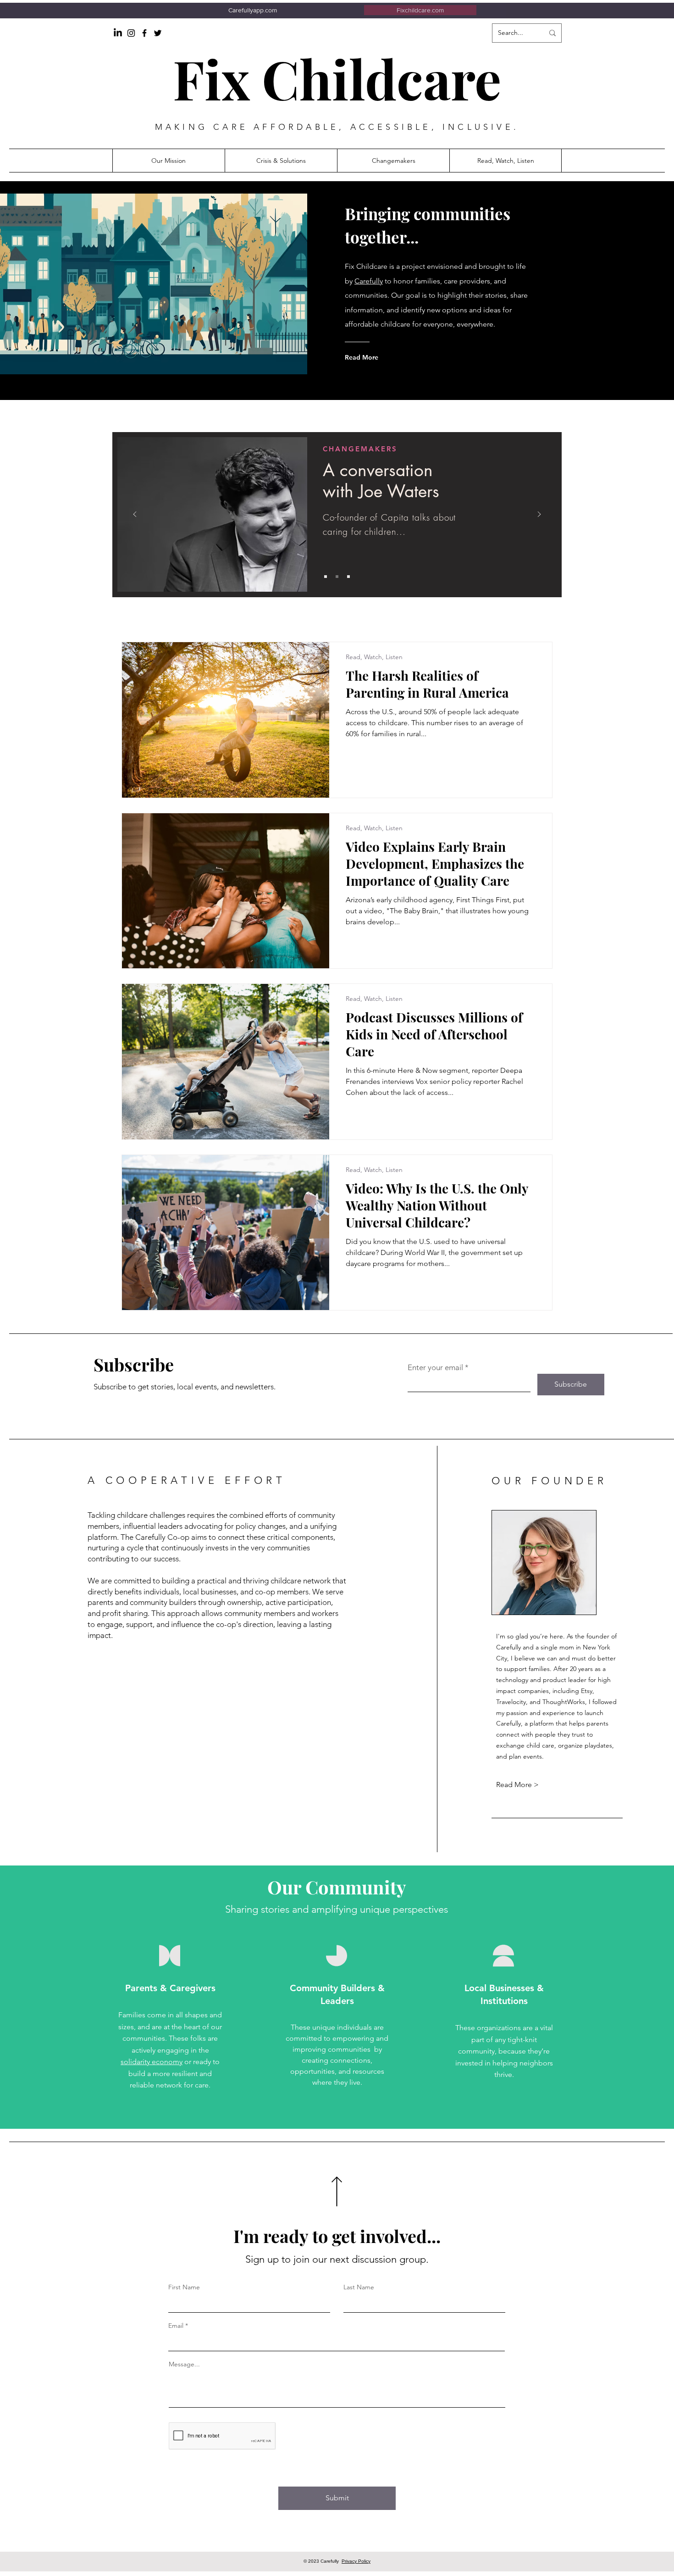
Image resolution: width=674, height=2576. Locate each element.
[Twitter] (158, 33)
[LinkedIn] (118, 33)
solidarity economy (152, 2062)
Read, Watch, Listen (374, 657)
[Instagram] (131, 33)
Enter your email (435, 1368)
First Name (184, 2287)
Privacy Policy (356, 2561)
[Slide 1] (326, 577)
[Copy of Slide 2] (348, 577)
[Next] (539, 515)
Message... (184, 2364)
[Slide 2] (337, 577)
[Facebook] (144, 33)
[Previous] (135, 515)
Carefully (369, 281)
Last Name (359, 2287)
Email (176, 2326)
